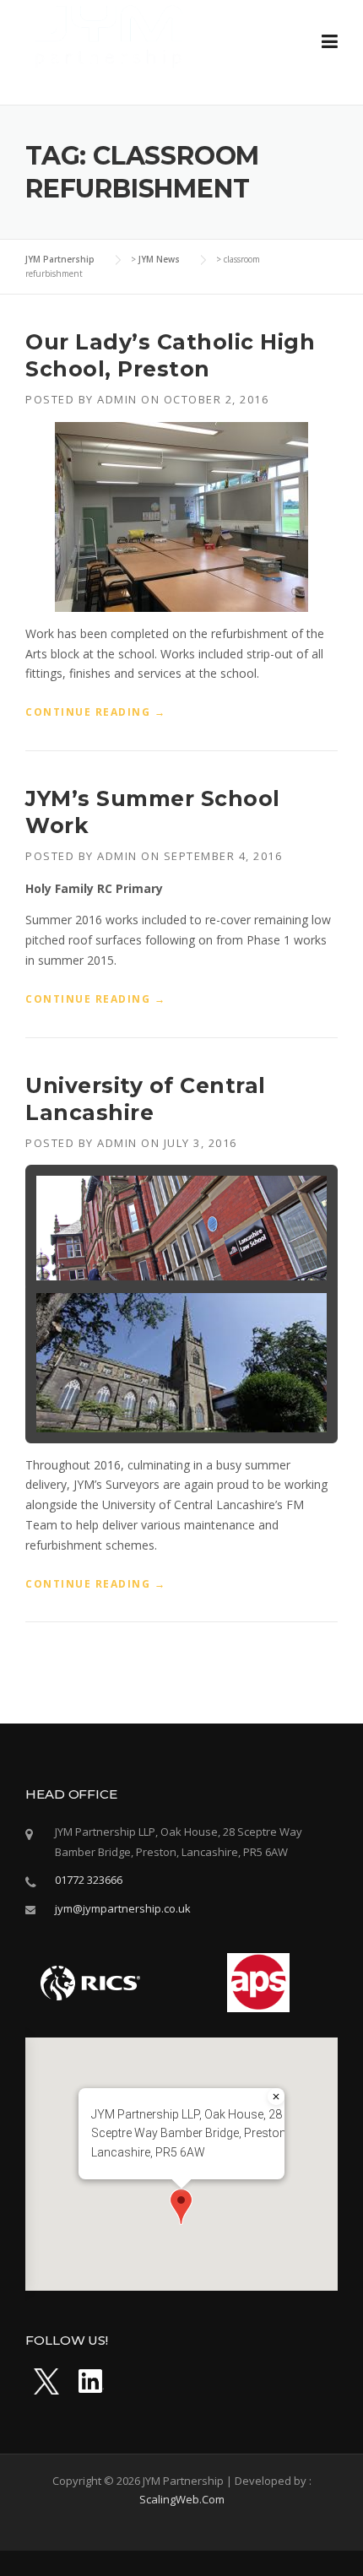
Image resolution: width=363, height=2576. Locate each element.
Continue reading (95, 712)
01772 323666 (89, 1880)
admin (117, 399)
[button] (181, 2207)
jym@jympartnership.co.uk (123, 1908)
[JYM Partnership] (110, 34)
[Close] (276, 2097)
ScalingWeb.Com (182, 2499)
